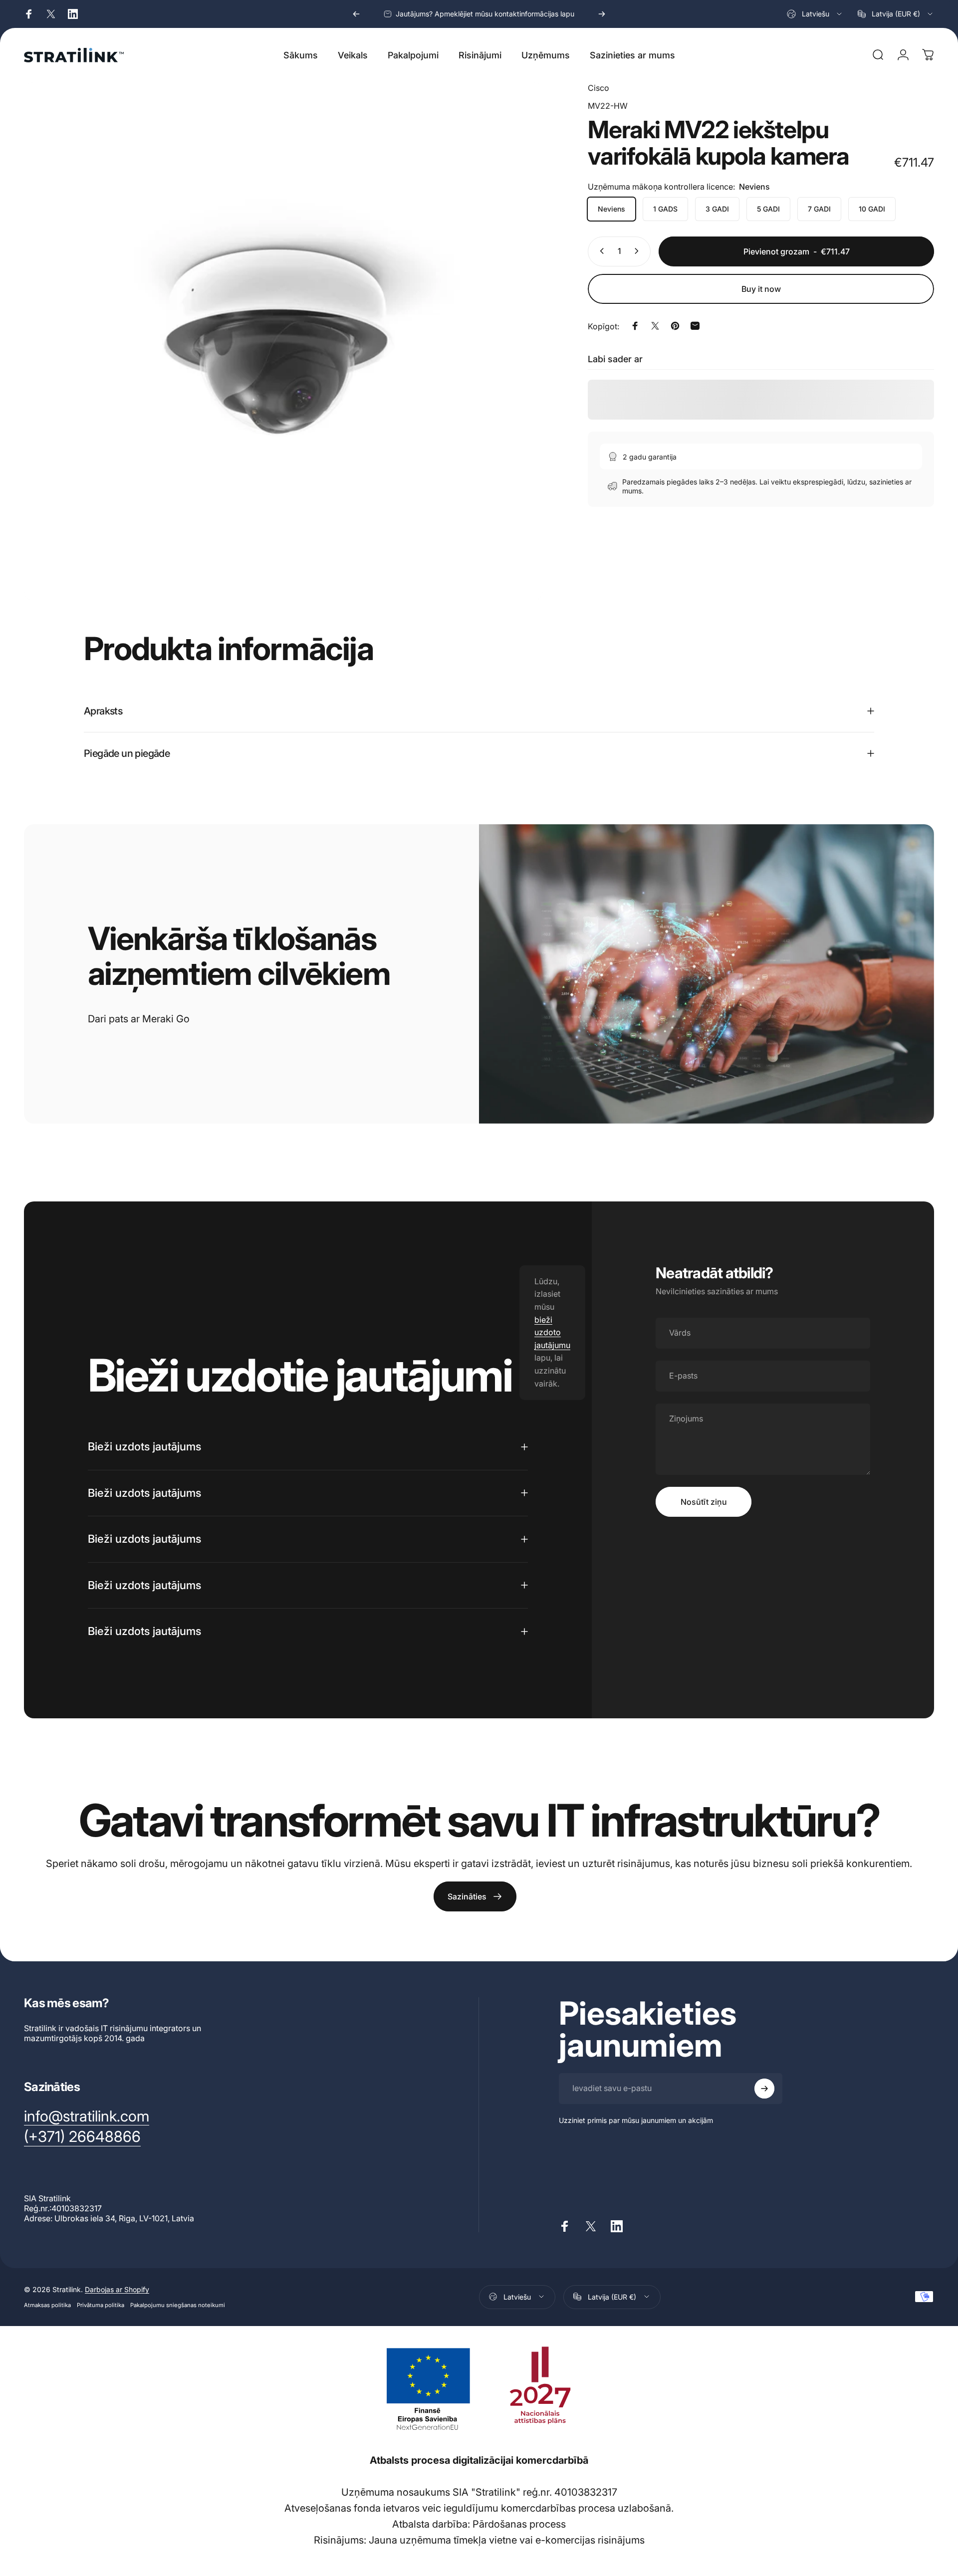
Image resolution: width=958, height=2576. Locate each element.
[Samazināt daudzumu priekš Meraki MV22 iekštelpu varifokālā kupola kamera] (600, 251)
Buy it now (761, 289)
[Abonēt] (764, 2089)
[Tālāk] (602, 14)
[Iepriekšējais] (356, 14)
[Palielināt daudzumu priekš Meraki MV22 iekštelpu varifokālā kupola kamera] (639, 251)
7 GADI (819, 208)
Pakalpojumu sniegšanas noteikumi (178, 2305)
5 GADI (768, 208)
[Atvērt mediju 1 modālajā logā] (283, 341)
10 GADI (872, 208)
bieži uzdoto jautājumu (552, 1332)
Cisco (599, 88)
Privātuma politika (101, 2305)
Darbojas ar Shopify (117, 2289)
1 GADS (665, 208)
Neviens (611, 208)
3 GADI (717, 208)
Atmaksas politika (47, 2305)
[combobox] (815, 14)
